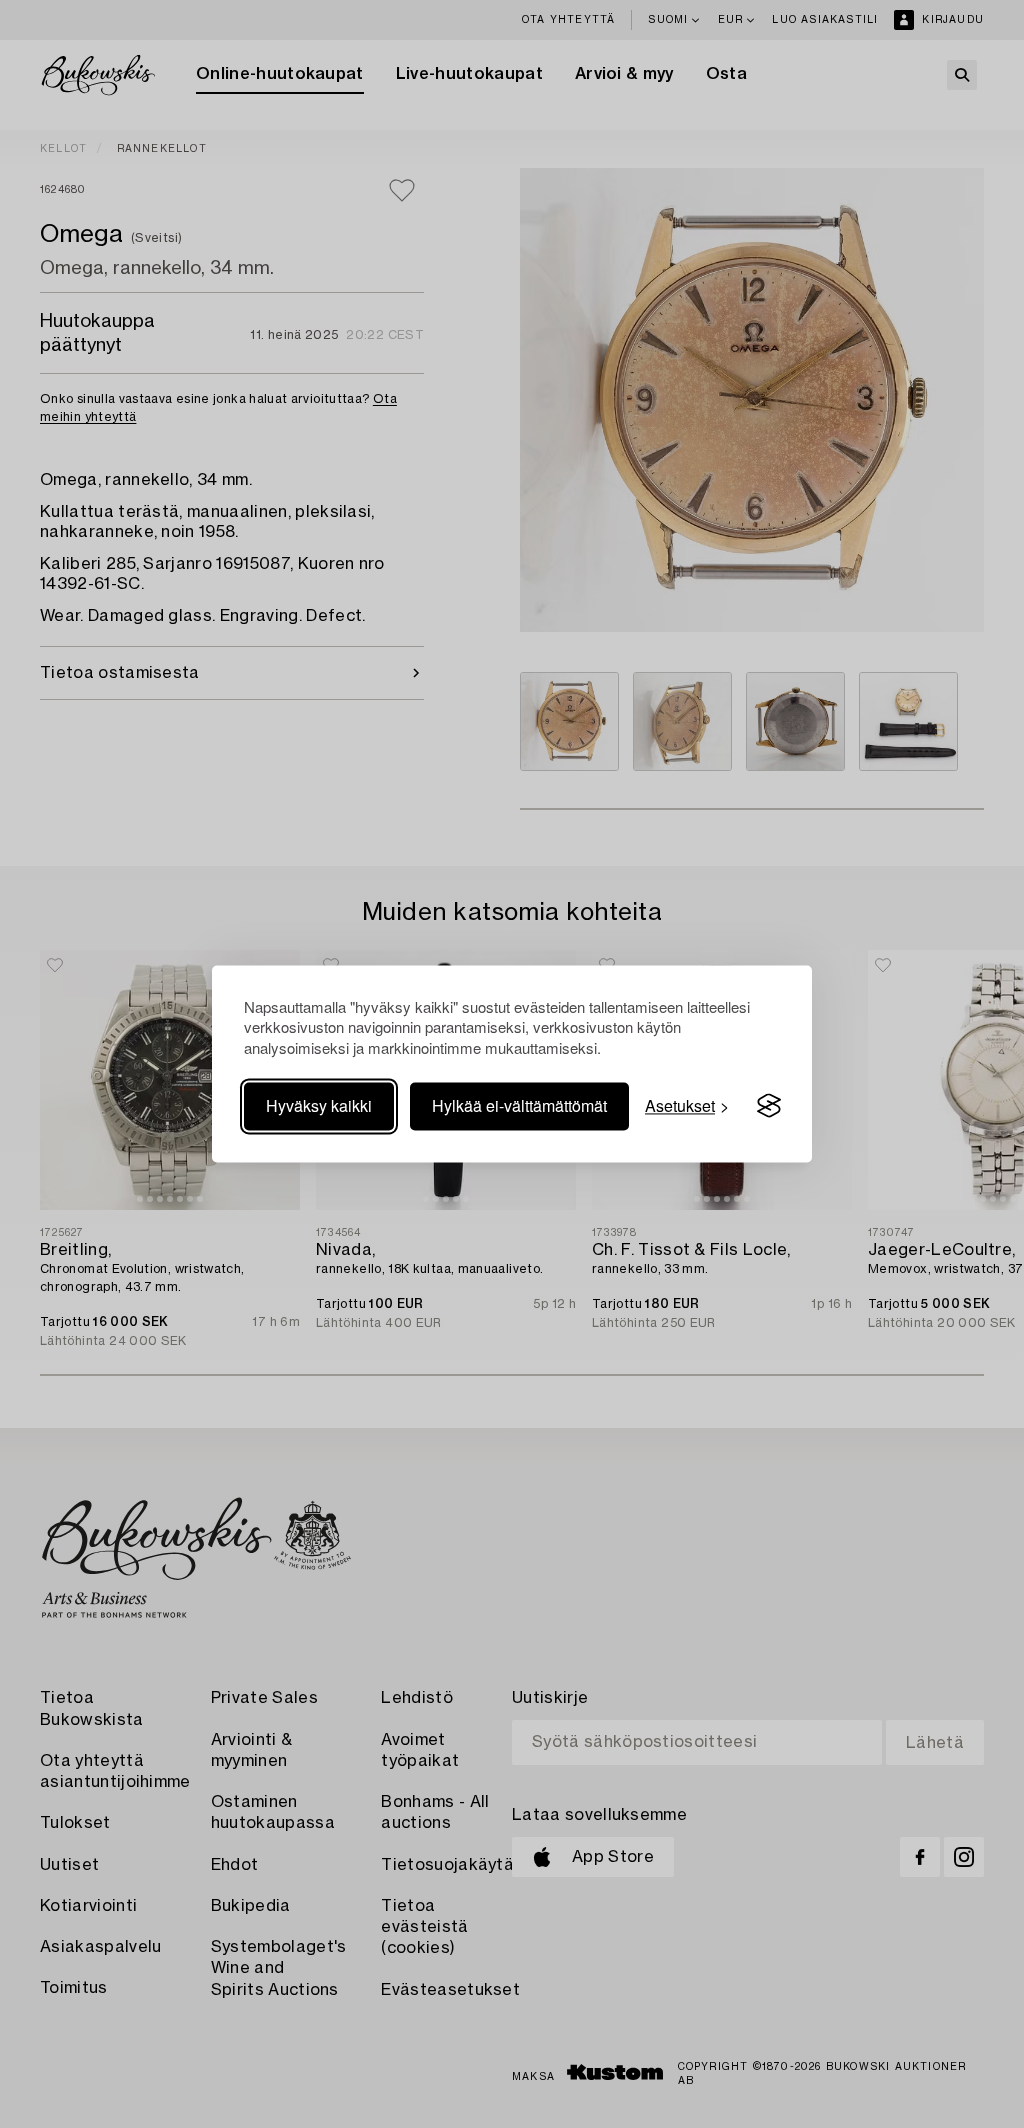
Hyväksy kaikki (319, 1105)
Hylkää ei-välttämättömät (519, 1105)
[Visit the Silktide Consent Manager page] (769, 1106)
